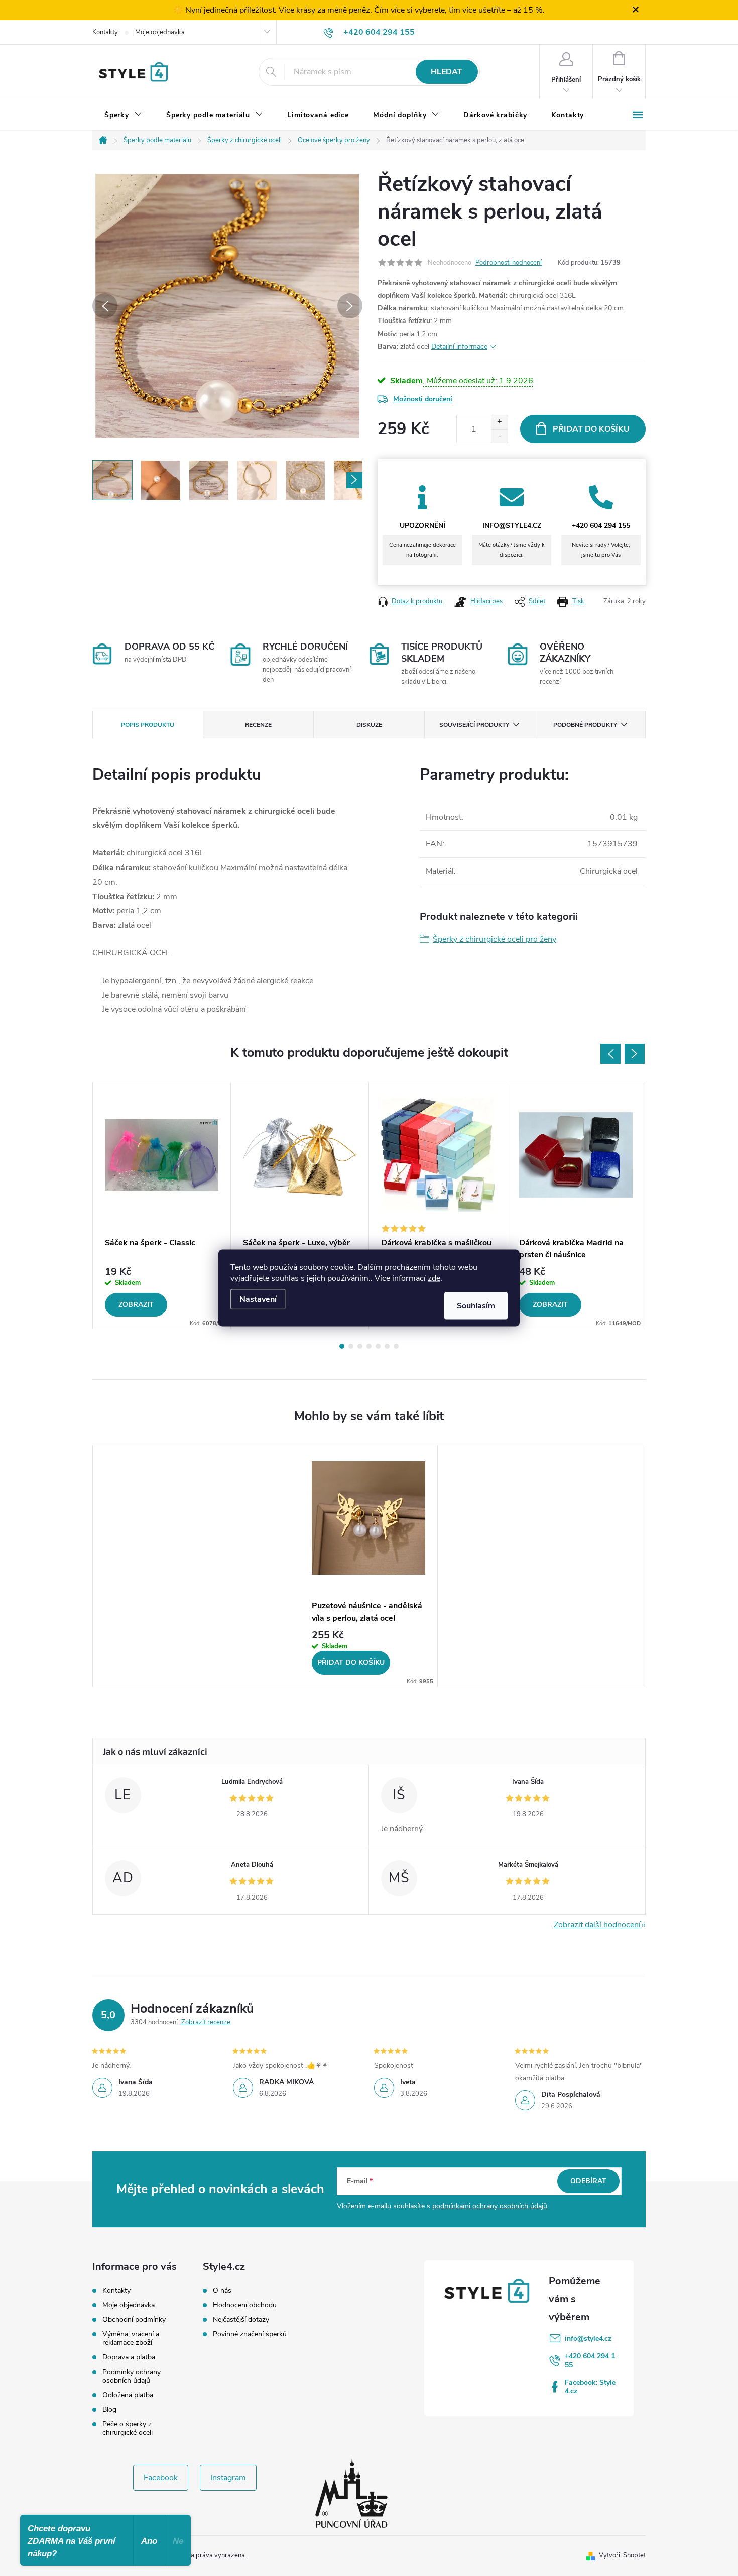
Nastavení (258, 1299)
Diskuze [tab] (369, 725)
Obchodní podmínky (134, 2320)
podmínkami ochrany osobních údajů (490, 2206)
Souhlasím (476, 1306)
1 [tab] (342, 1346)
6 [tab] (387, 1346)
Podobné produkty (585, 725)
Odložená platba (128, 2395)
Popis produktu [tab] (148, 725)
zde (434, 1278)
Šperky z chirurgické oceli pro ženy (495, 939)
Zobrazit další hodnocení (597, 1925)
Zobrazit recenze (206, 2022)
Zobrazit (136, 1304)
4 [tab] (369, 1346)
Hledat (447, 72)
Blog (109, 2409)
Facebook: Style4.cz (590, 2387)
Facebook (161, 2478)
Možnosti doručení (423, 399)
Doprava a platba (129, 2357)
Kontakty (105, 32)
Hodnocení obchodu (245, 2305)
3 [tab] (360, 1346)
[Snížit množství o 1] (499, 436)
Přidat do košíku (591, 429)
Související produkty (474, 725)
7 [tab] (396, 1346)
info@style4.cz (588, 2339)
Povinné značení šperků (250, 2334)
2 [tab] (351, 1346)
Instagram (228, 2478)
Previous (610, 1054)
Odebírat (588, 2181)
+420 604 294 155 (590, 2360)
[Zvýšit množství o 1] (499, 422)
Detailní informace (459, 346)
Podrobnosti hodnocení (509, 263)
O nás (222, 2291)
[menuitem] (123, 115)
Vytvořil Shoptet (622, 2555)
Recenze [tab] (258, 725)
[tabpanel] (162, 1206)
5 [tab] (378, 1346)
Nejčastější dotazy (241, 2320)
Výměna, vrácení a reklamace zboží (131, 2338)
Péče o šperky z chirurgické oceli (128, 2428)
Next (635, 1054)
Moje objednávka (160, 32)
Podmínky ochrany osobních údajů (132, 2376)
